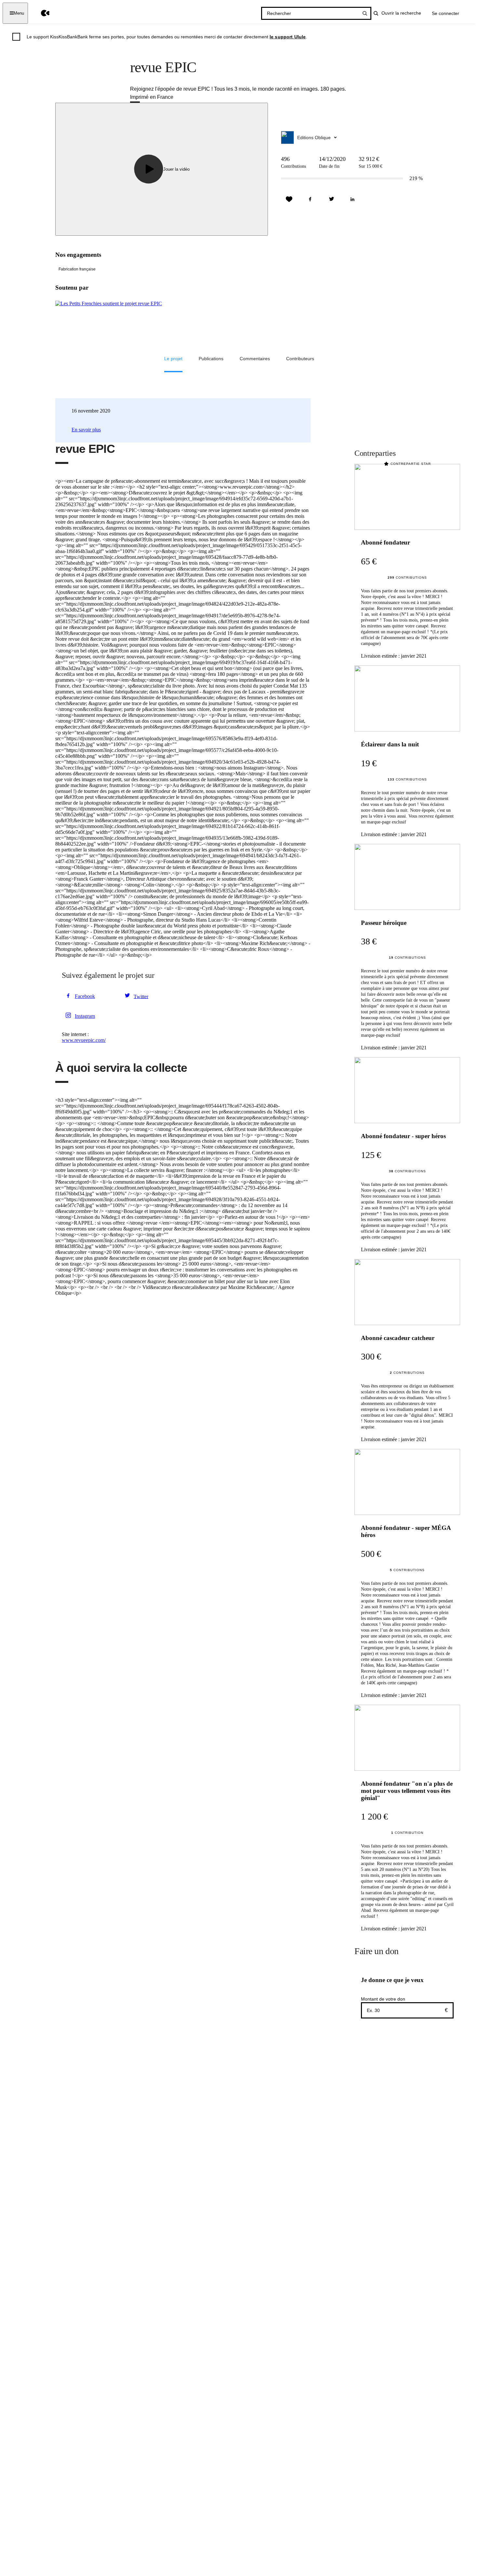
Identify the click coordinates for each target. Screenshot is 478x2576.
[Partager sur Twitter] (331, 199)
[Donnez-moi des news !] (289, 199)
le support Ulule (288, 37)
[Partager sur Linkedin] (352, 199)
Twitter (141, 996)
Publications (211, 359)
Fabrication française (77, 269)
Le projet (173, 359)
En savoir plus (86, 430)
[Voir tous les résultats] (365, 13)
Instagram (85, 1016)
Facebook (85, 996)
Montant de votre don (383, 1999)
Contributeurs (300, 359)
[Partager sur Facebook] (310, 199)
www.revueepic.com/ (84, 1040)
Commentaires (255, 359)
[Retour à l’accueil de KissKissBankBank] (40, 13)
